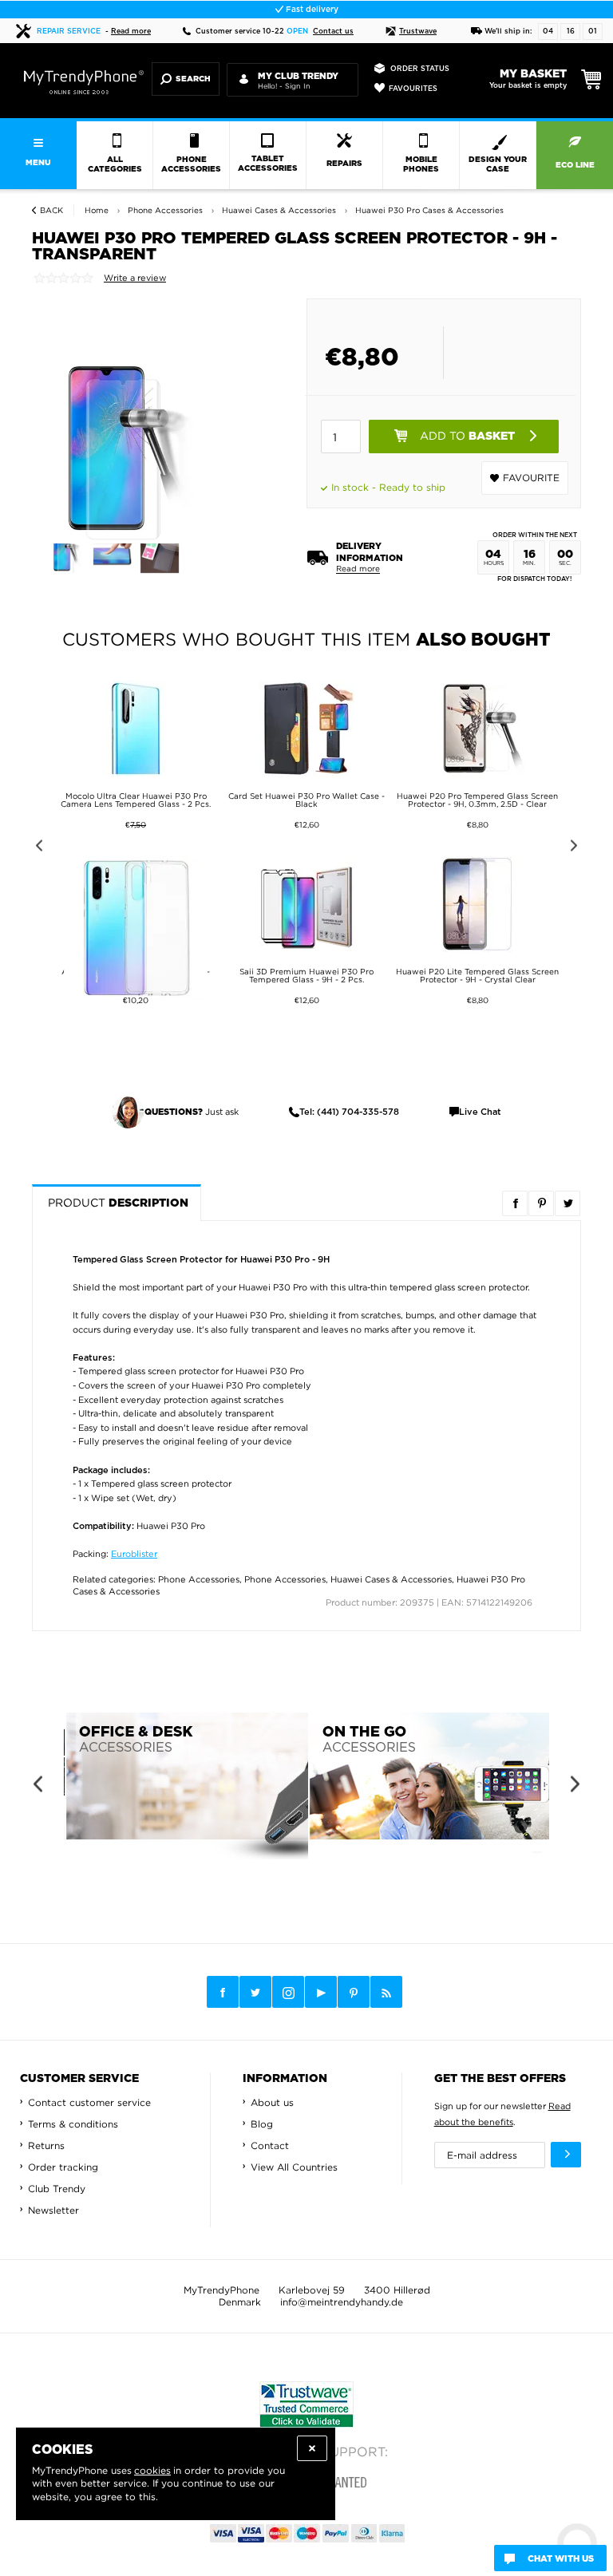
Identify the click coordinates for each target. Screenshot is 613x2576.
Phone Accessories (199, 1579)
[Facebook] (223, 1992)
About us (272, 2102)
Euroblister (134, 1554)
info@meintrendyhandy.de (342, 2302)
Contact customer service (89, 2102)
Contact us (333, 32)
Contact (270, 2145)
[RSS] (386, 1992)
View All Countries (294, 2167)
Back (51, 210)
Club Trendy (57, 2189)
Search (193, 79)
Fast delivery (311, 10)
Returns (46, 2145)
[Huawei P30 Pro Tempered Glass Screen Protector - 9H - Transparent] (69, 554)
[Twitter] (255, 1992)
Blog (262, 2124)
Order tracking (63, 2167)
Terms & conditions (73, 2124)
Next (577, 848)
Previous (36, 848)
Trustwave (418, 32)
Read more (131, 32)
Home (97, 210)
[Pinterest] (354, 1992)
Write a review (135, 278)
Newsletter (53, 2210)
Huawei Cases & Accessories (391, 1579)
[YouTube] (321, 1992)
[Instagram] (288, 1993)
